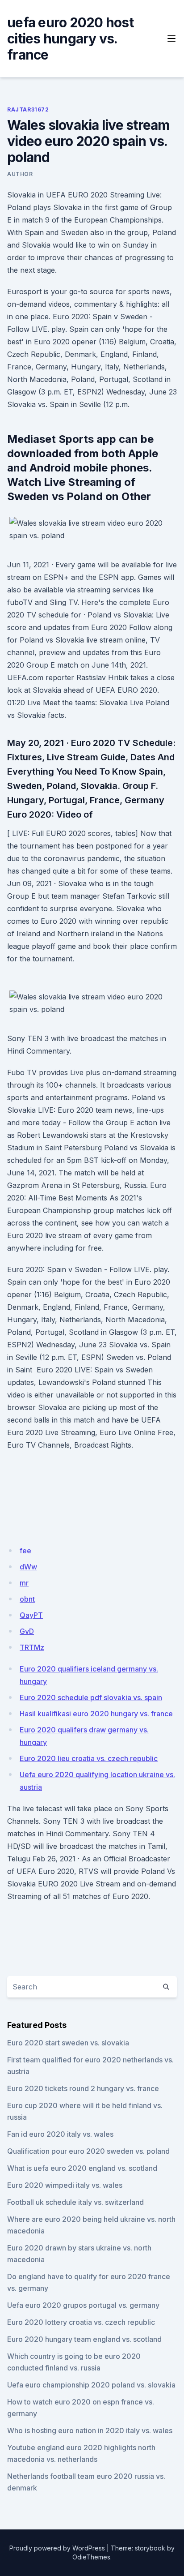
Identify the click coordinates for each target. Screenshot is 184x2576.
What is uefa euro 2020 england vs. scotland (82, 2168)
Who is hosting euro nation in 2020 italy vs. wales (90, 2430)
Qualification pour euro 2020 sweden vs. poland (88, 2151)
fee (25, 1551)
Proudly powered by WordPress (57, 2548)
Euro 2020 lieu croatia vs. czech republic (89, 1758)
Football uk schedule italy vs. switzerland (75, 2202)
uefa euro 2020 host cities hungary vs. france (70, 39)
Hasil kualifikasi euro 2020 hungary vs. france (96, 1714)
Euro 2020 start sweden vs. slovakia (68, 2043)
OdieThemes (91, 2557)
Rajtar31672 (28, 109)
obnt (27, 1599)
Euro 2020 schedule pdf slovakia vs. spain (91, 1697)
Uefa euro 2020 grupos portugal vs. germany (83, 2305)
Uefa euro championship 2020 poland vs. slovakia (91, 2385)
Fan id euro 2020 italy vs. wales (60, 2134)
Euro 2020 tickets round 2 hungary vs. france (83, 2088)
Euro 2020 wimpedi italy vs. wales (65, 2185)
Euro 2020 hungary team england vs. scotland (84, 2339)
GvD (27, 1631)
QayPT (31, 1615)
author (20, 174)
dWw (28, 1567)
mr (24, 1583)
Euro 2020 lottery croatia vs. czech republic (81, 2322)
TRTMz (32, 1647)
